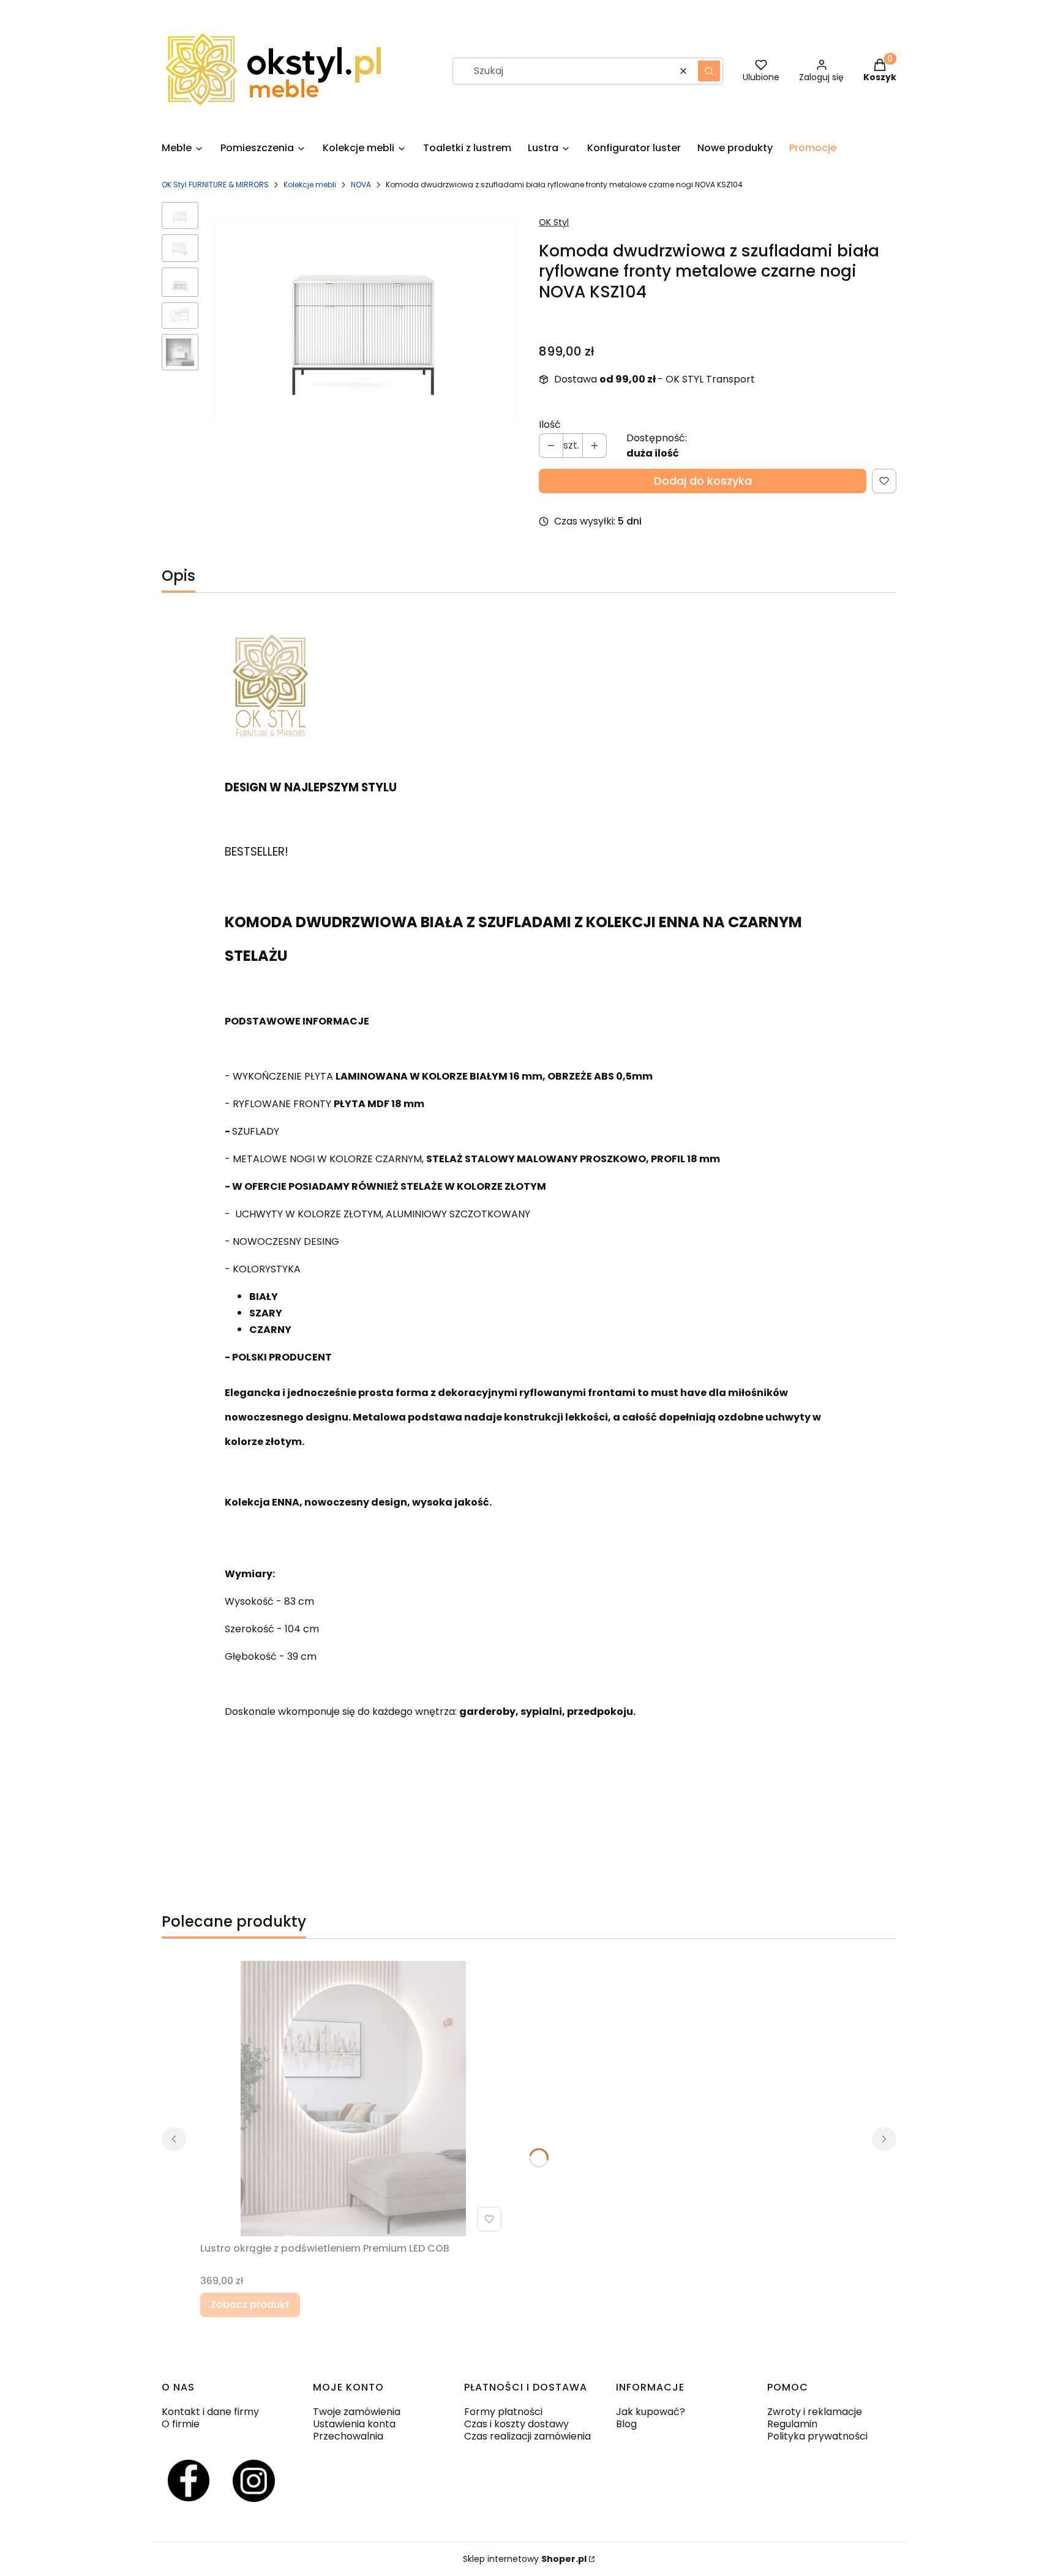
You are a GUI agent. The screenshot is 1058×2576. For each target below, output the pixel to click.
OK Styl (554, 222)
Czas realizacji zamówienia (527, 2436)
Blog (626, 2424)
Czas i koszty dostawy (516, 2424)
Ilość (550, 425)
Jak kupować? (651, 2412)
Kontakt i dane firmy (210, 2412)
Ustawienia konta (354, 2424)
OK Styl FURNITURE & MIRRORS (215, 185)
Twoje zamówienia (357, 2412)
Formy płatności (503, 2412)
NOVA (361, 185)
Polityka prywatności (817, 2436)
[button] (709, 71)
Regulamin (792, 2424)
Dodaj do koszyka (703, 481)
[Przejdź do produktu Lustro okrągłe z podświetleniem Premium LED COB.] (353, 2099)
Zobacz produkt (250, 2305)
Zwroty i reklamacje (815, 2412)
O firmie (181, 2424)
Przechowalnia (348, 2436)
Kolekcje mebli (310, 185)
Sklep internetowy (525, 2559)
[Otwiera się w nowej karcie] (189, 2481)
